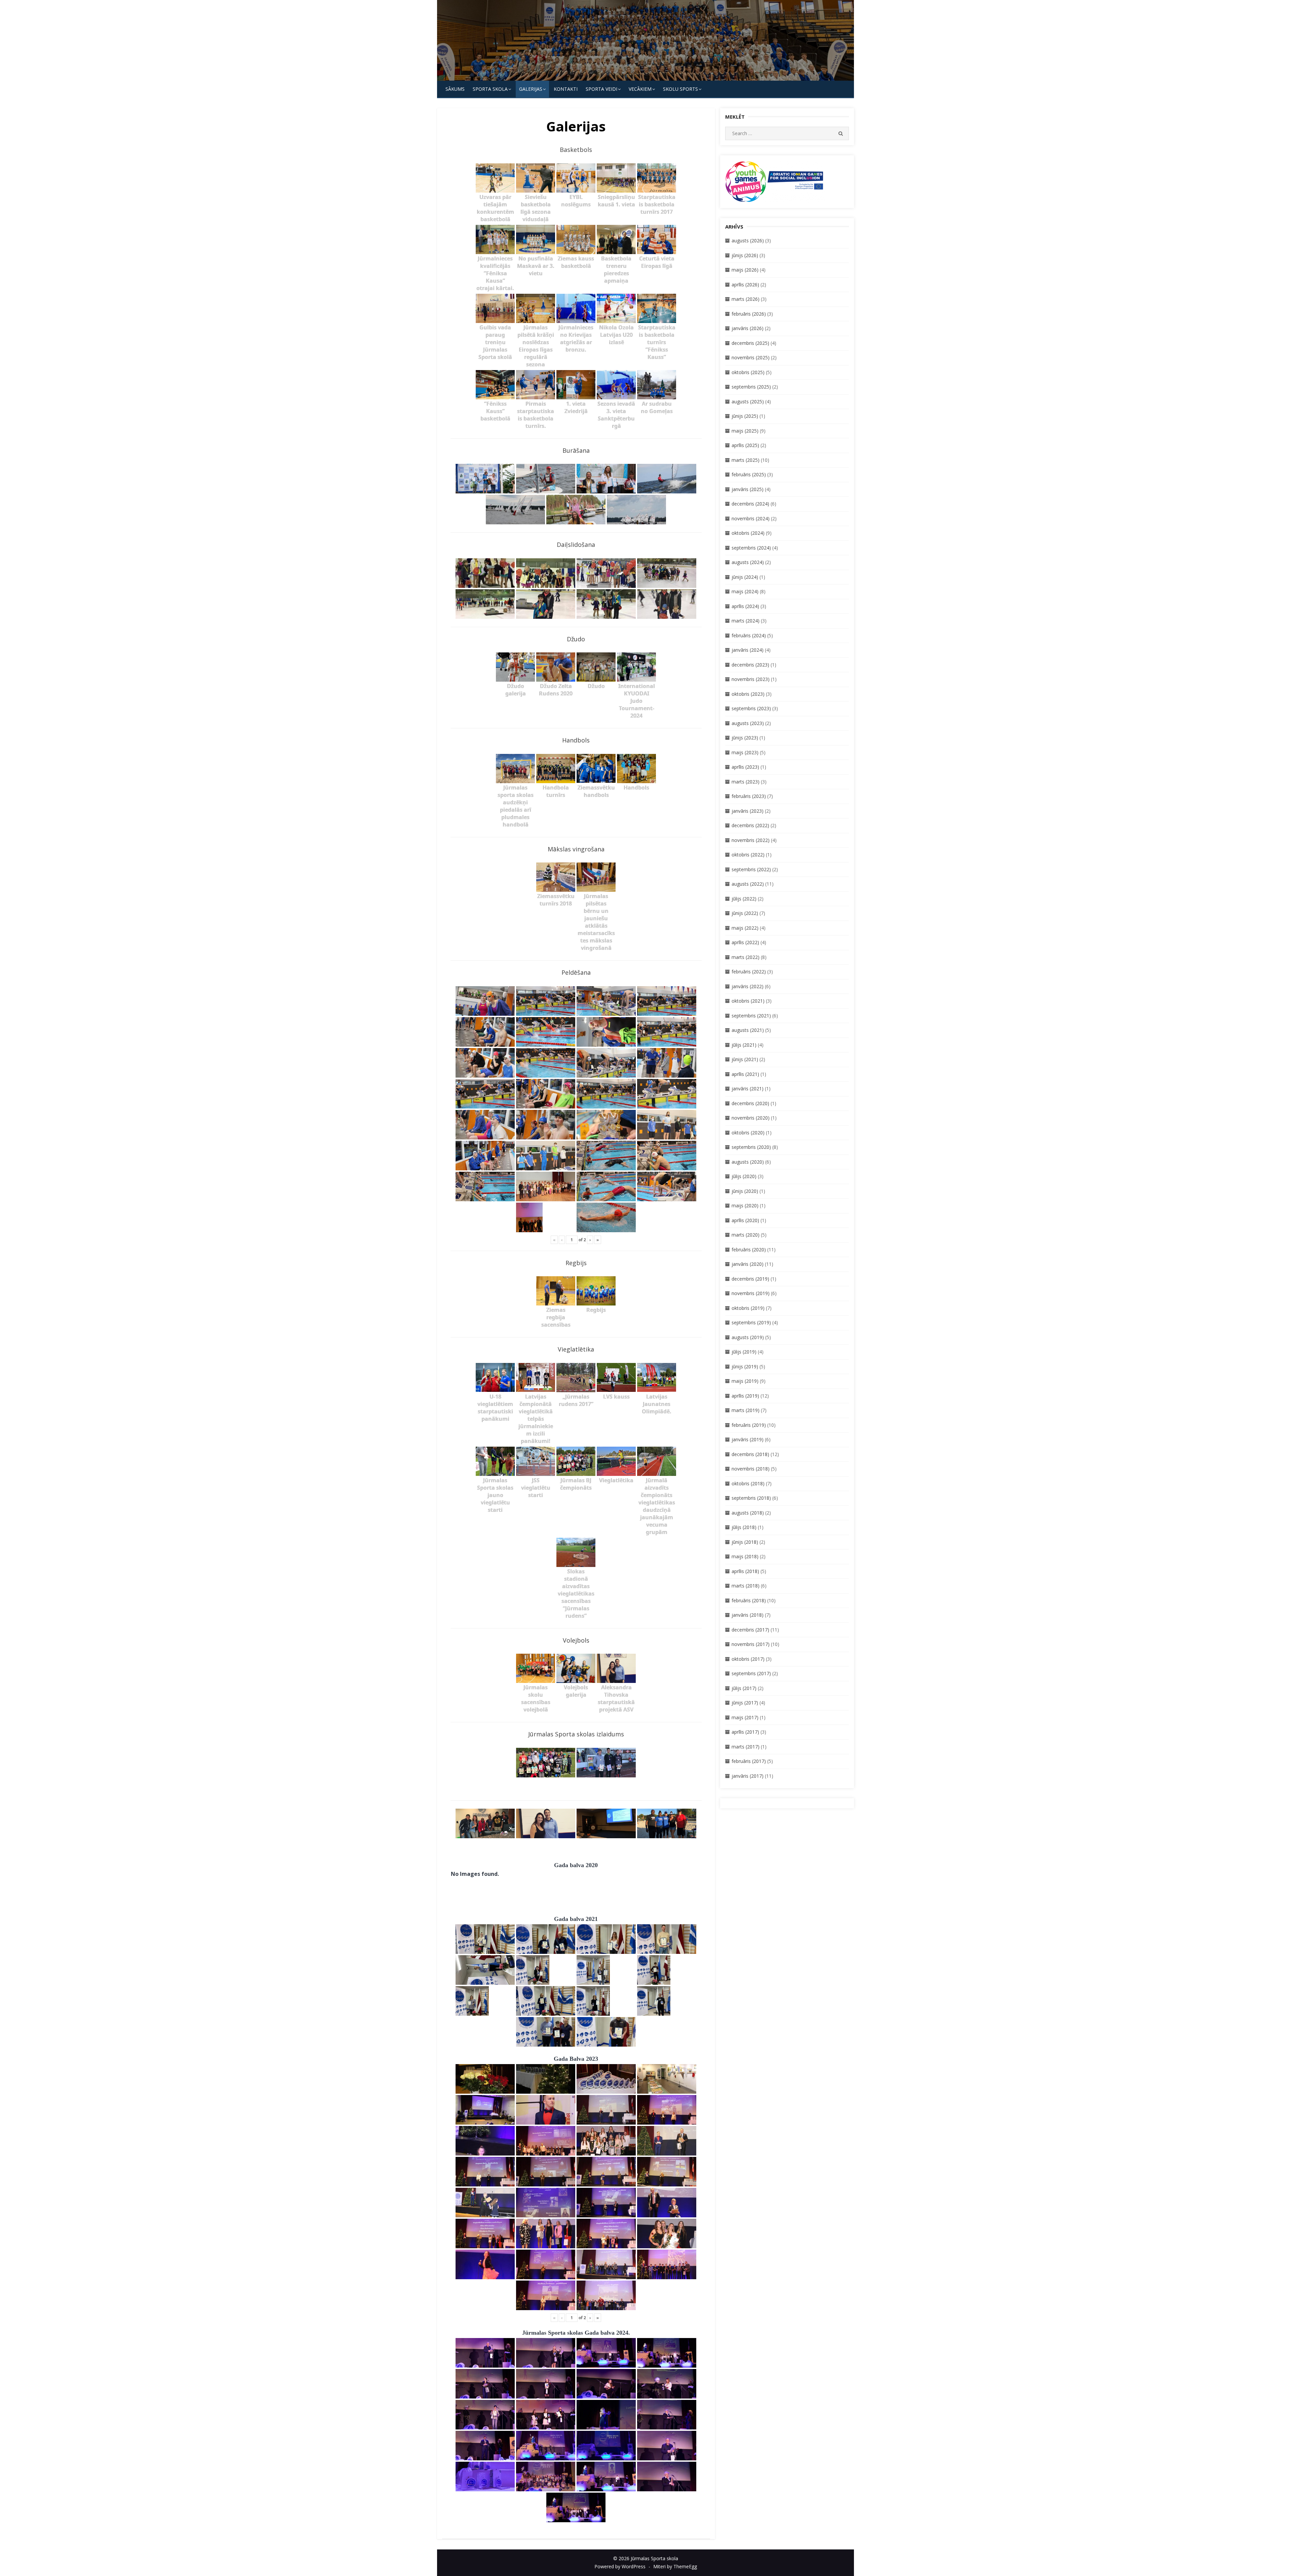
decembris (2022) (750, 825)
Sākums (455, 89)
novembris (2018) (751, 1469)
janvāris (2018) (748, 1615)
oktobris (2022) (748, 855)
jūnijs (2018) (745, 1542)
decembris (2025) (750, 343)
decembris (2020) (750, 1103)
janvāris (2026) (748, 328)
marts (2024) (746, 621)
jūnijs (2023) (745, 738)
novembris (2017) (751, 1644)
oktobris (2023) (748, 694)
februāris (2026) (749, 314)
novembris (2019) (751, 1293)
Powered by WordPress (620, 2566)
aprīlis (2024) (745, 606)
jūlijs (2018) (744, 1527)
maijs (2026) (745, 270)
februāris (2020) (749, 1250)
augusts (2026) (748, 240)
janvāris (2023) (748, 811)
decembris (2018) (750, 1454)
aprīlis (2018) (745, 1571)
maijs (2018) (745, 1556)
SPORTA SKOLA (490, 89)
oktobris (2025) (748, 372)
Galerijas (531, 89)
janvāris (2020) (748, 1264)
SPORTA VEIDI (601, 89)
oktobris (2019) (748, 1308)
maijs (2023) (745, 752)
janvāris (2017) (748, 1776)
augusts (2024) (748, 562)
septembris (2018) (751, 1498)
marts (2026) (746, 299)
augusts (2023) (748, 723)
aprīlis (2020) (745, 1220)
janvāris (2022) (748, 986)
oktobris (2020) (748, 1133)
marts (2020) (746, 1235)
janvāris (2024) (748, 650)
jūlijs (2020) (744, 1176)
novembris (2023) (751, 679)
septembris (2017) (751, 1673)
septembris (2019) (751, 1322)
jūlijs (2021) (744, 1045)
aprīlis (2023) (745, 767)
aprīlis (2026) (745, 285)
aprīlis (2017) (745, 1732)
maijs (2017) (745, 1717)
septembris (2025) (751, 387)
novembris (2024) (751, 518)
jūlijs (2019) (744, 1352)
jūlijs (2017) (744, 1688)
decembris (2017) (750, 1630)
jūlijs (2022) (744, 899)
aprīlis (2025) (745, 445)
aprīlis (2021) (745, 1074)
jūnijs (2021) (745, 1059)
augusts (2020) (748, 1162)
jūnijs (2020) (745, 1191)
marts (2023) (746, 782)
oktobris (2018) (748, 1483)
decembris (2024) (750, 504)
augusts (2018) (748, 1513)
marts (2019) (746, 1410)
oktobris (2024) (748, 533)
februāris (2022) (749, 972)
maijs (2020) (745, 1205)
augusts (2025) (748, 401)
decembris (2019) (750, 1279)
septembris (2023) (751, 708)
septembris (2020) (751, 1147)
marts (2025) (746, 460)
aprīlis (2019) (745, 1396)
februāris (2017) (749, 1761)
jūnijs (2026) (745, 255)
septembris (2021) (751, 1016)
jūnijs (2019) (745, 1366)
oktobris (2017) (748, 1659)
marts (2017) (746, 1747)
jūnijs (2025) (745, 416)
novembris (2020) (751, 1118)
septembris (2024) (751, 548)
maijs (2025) (745, 431)
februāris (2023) (749, 796)
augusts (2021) (748, 1030)
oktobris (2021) (748, 1001)
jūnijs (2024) (745, 577)
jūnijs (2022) (745, 913)
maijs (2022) (745, 928)
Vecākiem (640, 89)
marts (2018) (746, 1586)
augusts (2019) (748, 1337)
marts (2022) (746, 957)
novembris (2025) (751, 357)
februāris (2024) (749, 635)
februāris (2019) (749, 1425)
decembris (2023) (750, 665)
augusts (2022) (748, 884)
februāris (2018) (749, 1600)
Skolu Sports (680, 89)
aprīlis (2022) (745, 942)
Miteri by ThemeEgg (675, 2566)
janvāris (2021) (748, 1089)
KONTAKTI (566, 89)
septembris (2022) (751, 869)
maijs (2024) (745, 591)
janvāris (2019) (748, 1439)
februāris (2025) (749, 474)
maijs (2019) (745, 1381)
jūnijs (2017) (745, 1703)
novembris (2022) (751, 840)
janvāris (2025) (748, 489)
